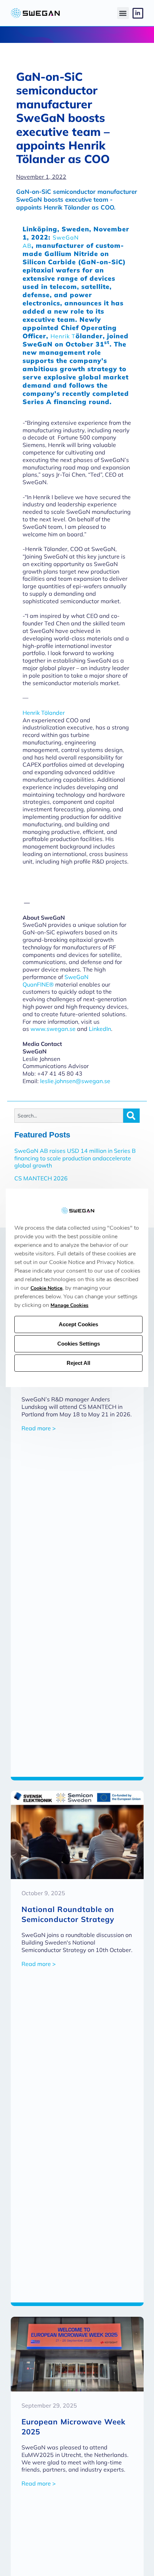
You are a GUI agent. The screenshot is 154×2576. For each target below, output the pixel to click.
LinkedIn (100, 1029)
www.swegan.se (53, 1029)
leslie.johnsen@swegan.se (75, 1081)
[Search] (131, 1116)
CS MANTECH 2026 (41, 1178)
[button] (123, 13)
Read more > (38, 1428)
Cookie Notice (46, 1289)
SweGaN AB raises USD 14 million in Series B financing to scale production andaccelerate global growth (75, 1158)
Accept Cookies (78, 1325)
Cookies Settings (79, 1344)
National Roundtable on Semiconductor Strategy (68, 1914)
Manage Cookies (69, 1306)
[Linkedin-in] (138, 13)
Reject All (78, 1363)
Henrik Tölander (44, 713)
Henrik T (63, 336)
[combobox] (69, 1116)
